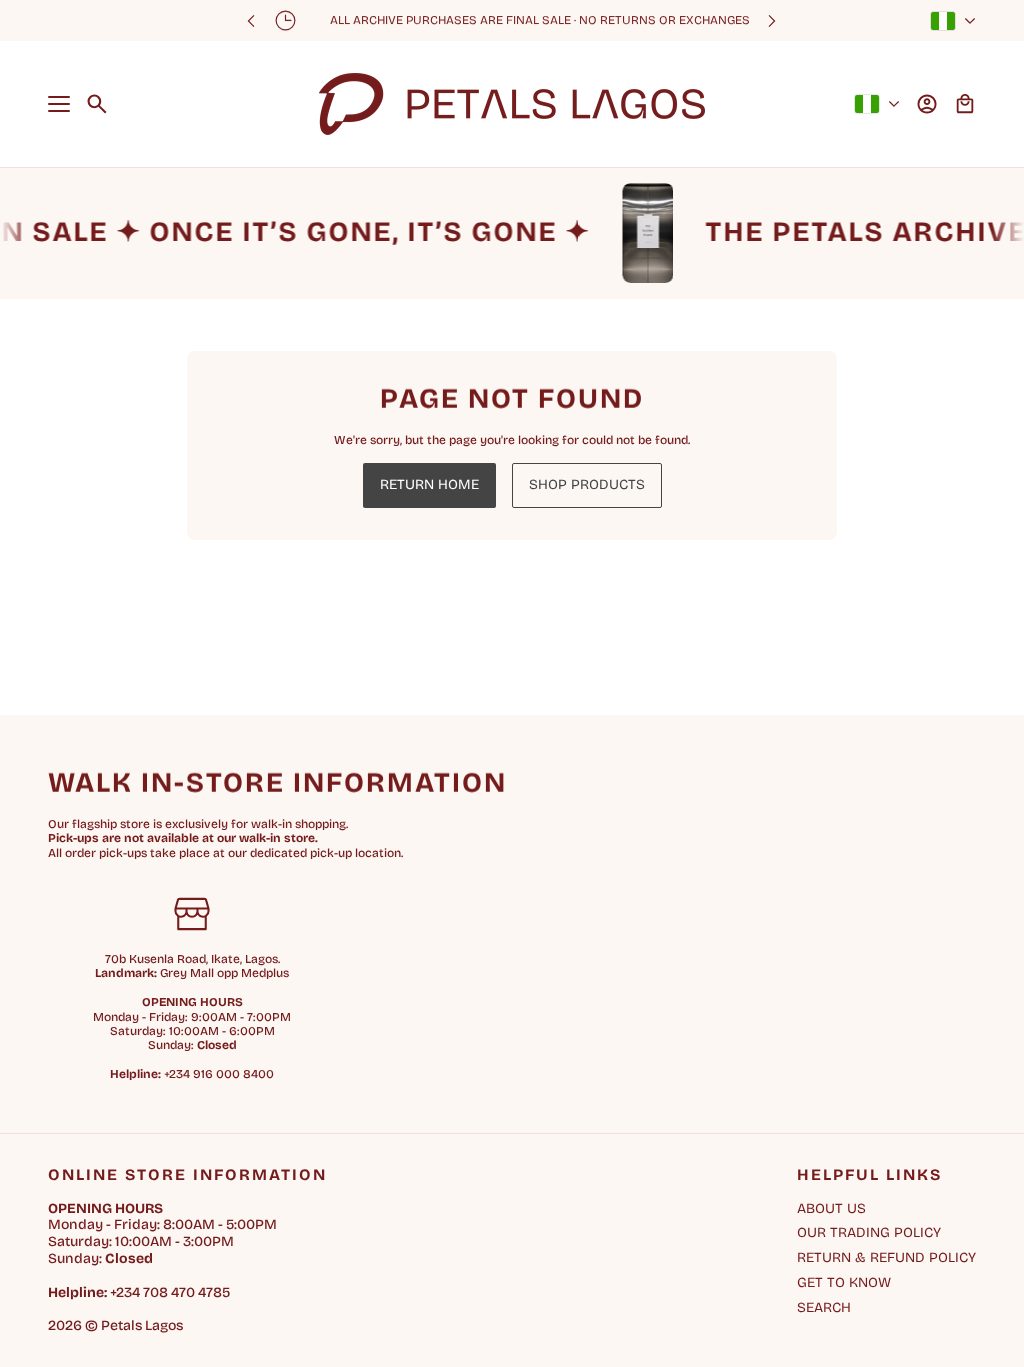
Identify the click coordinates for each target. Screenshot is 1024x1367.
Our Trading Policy (869, 1232)
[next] (772, 20)
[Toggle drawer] (59, 104)
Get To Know (844, 1282)
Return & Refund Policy (886, 1257)
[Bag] (965, 104)
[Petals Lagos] (512, 104)
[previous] (251, 20)
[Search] (97, 104)
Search (824, 1308)
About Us (831, 1208)
